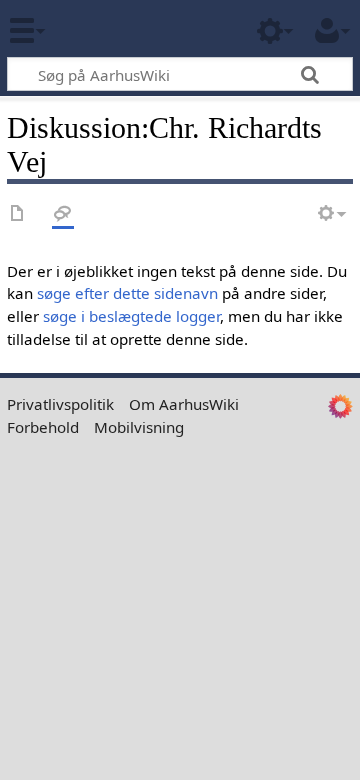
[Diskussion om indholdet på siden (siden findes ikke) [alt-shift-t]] (63, 214)
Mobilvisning (139, 427)
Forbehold (43, 427)
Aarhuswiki (134, 29)
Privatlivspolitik (60, 404)
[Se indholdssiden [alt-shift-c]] (18, 214)
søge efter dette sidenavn (127, 293)
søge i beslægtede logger (131, 316)
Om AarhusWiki (184, 404)
